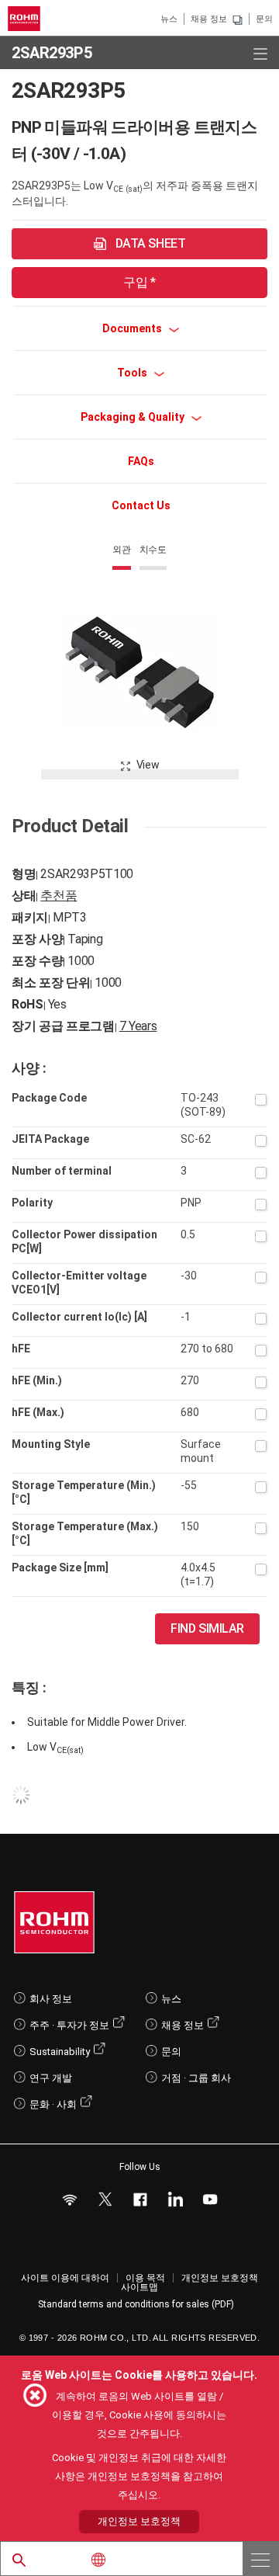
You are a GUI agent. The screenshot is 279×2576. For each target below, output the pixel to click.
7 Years (138, 1026)
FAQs (141, 461)
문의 (264, 19)
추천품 (59, 896)
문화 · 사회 (53, 2104)
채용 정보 (209, 19)
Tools (133, 373)
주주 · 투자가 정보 (69, 2025)
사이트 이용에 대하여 (65, 2278)
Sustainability (60, 2052)
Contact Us (141, 505)
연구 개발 (51, 2078)
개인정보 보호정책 (220, 2278)
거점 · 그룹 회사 (196, 2078)
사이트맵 (139, 2287)
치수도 (153, 550)
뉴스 (169, 19)
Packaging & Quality (134, 417)
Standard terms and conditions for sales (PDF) (136, 2304)
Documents (133, 328)
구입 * (139, 282)
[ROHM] (26, 19)
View (148, 765)
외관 (122, 550)
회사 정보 (51, 1999)
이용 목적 (145, 2278)
